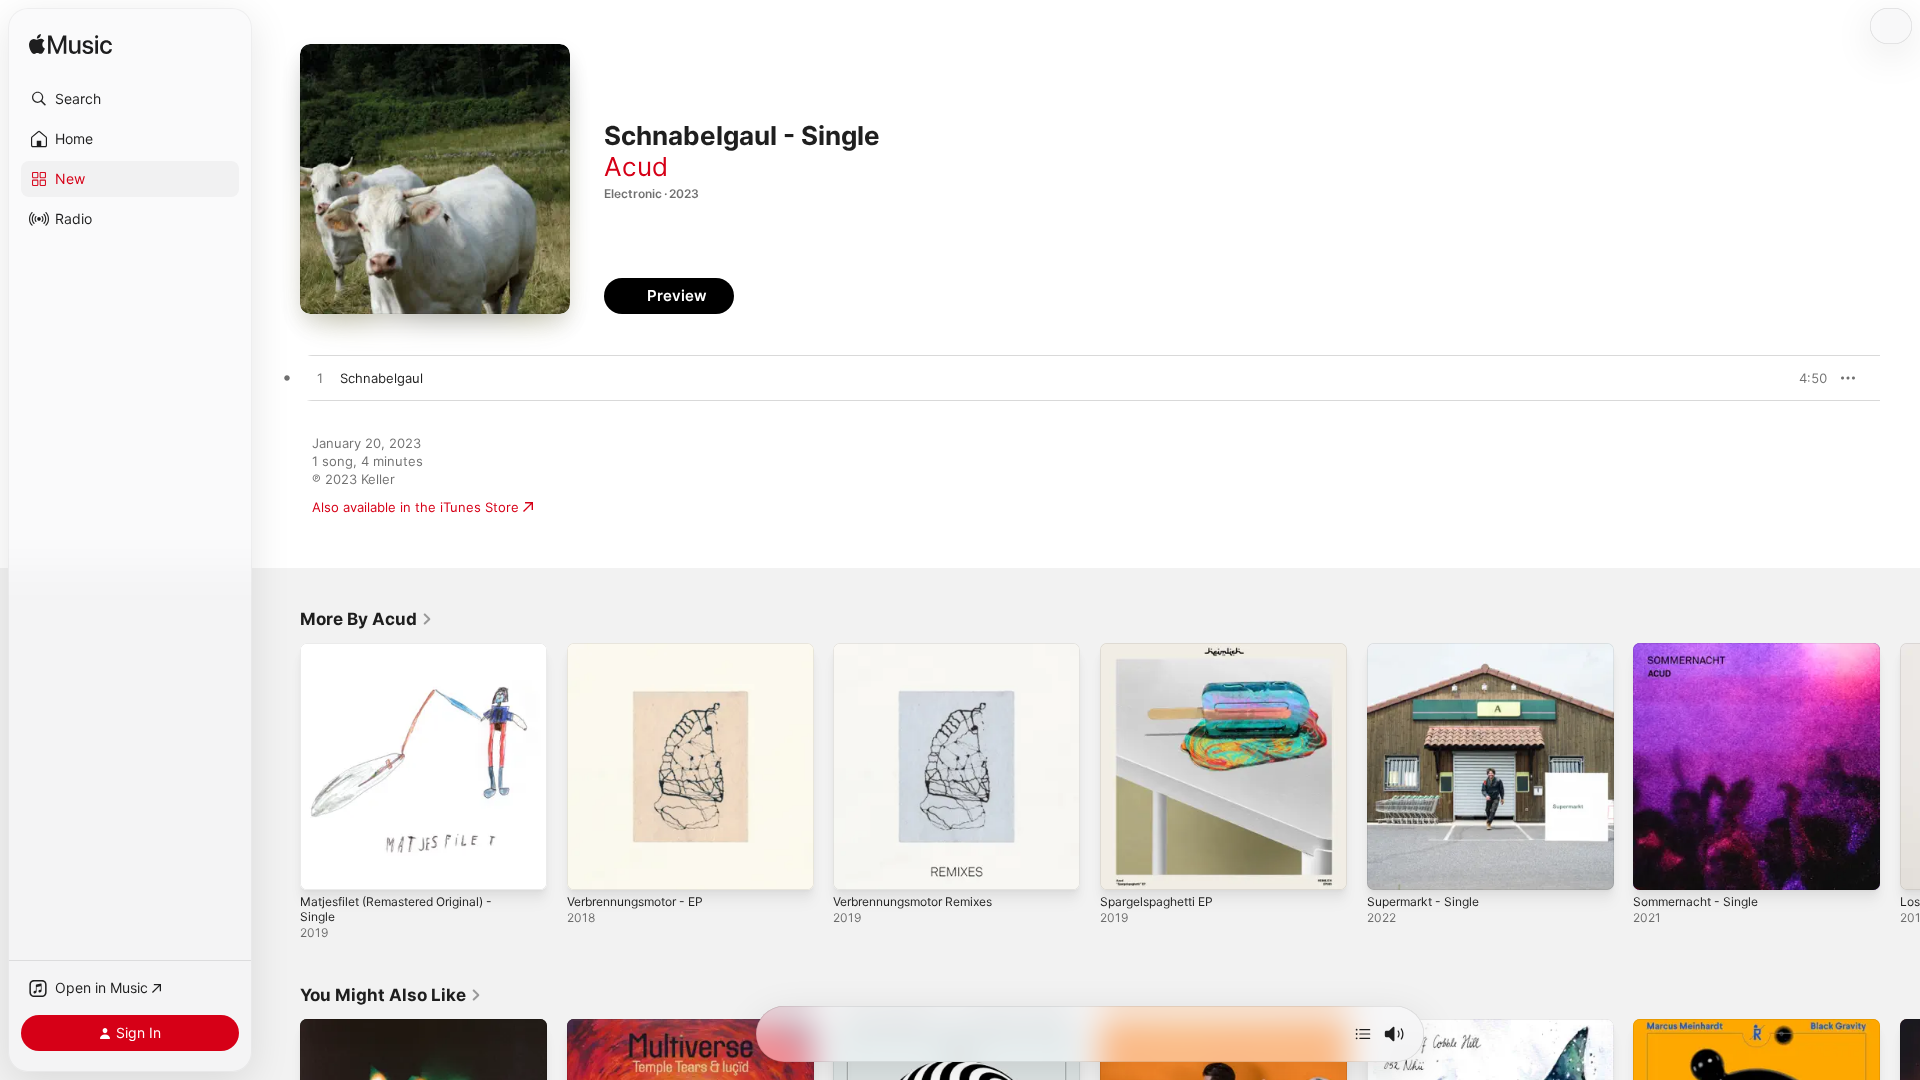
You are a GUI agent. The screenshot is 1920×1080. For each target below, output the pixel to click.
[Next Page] (1900, 766)
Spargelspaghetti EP (1163, 651)
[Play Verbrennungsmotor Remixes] (858, 865)
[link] (366, 619)
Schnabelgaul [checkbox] (381, 378)
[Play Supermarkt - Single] (1392, 865)
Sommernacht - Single (1702, 651)
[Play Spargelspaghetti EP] (1125, 865)
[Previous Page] (280, 766)
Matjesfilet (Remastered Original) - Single (408, 659)
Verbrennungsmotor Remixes (924, 651)
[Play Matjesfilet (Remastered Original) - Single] (325, 865)
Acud (636, 166)
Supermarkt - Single (1429, 651)
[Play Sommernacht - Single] (1658, 865)
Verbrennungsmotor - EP (645, 651)
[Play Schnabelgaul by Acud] (320, 379)
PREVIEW (1805, 378)
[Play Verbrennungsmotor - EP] (592, 865)
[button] (130, 99)
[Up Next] (1363, 1034)
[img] (70, 45)
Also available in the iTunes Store (415, 507)
